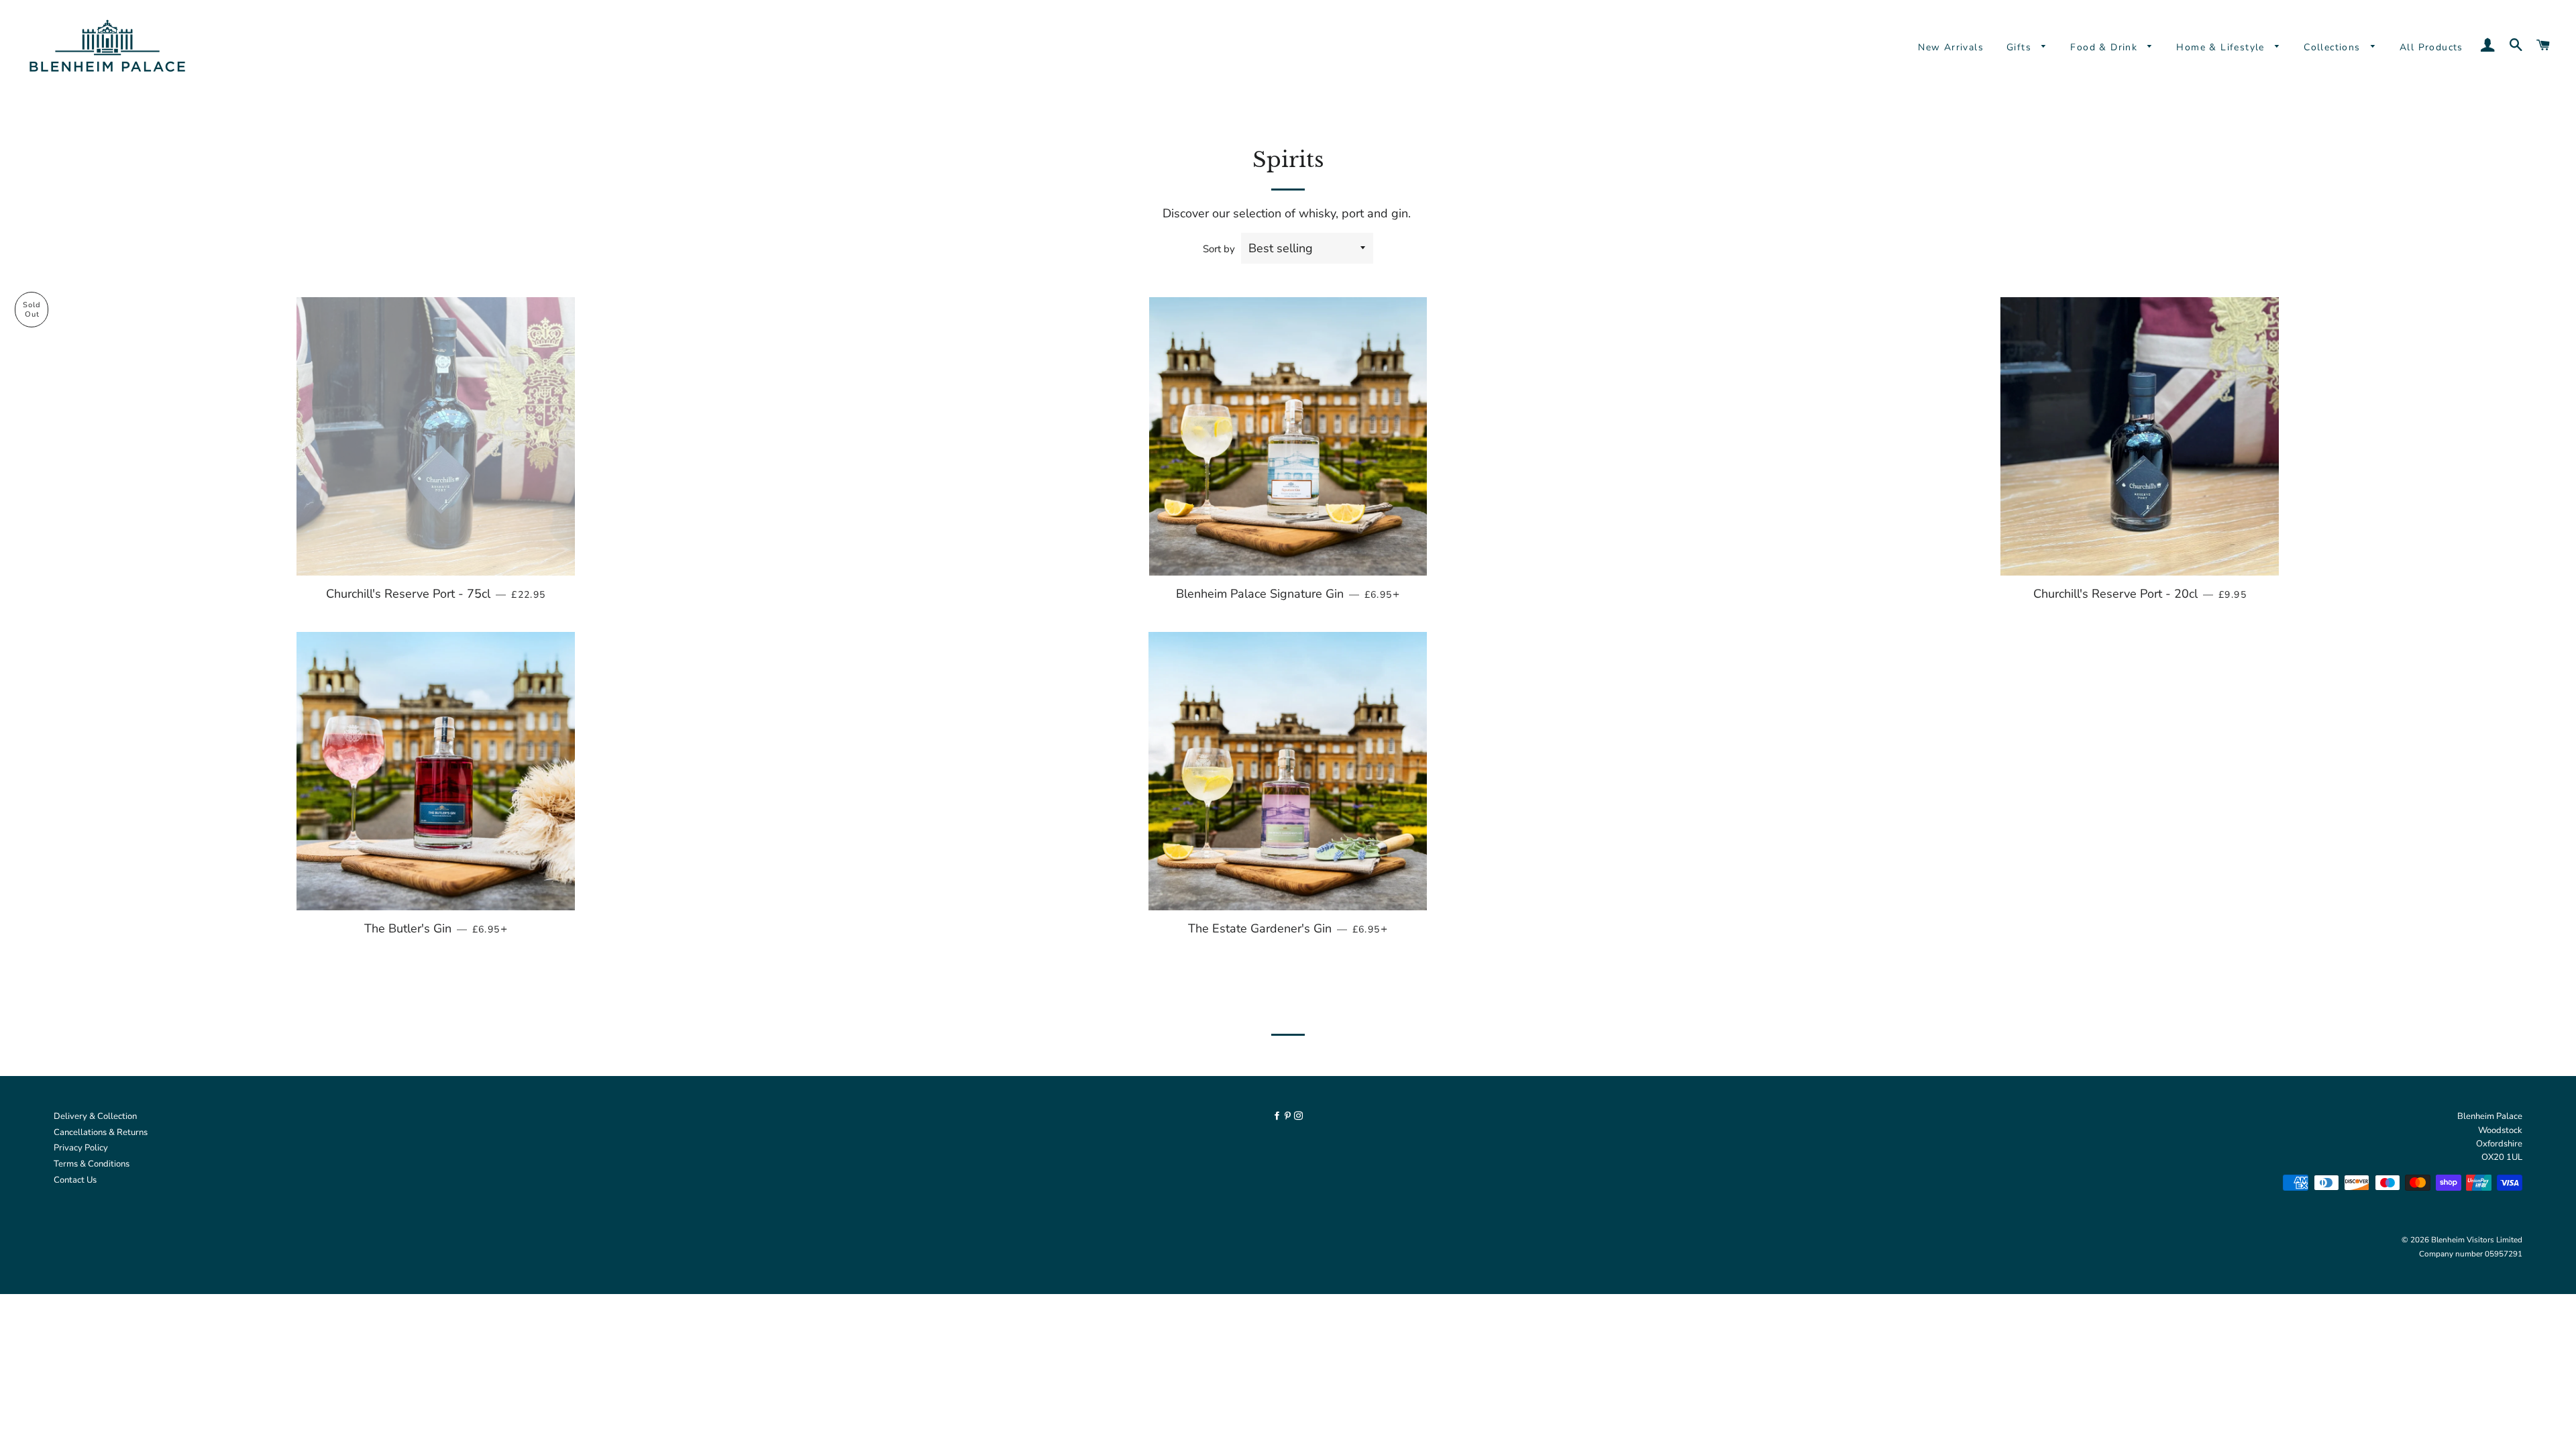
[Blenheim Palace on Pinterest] (1289, 1116)
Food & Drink (2105, 47)
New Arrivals (1951, 47)
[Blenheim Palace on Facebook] (1278, 1116)
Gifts (2021, 47)
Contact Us (75, 1180)
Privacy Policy (81, 1148)
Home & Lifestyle (2222, 47)
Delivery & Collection (95, 1116)
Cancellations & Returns (101, 1132)
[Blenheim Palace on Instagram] (1298, 1116)
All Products (2431, 47)
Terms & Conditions (92, 1164)
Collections (2334, 47)
